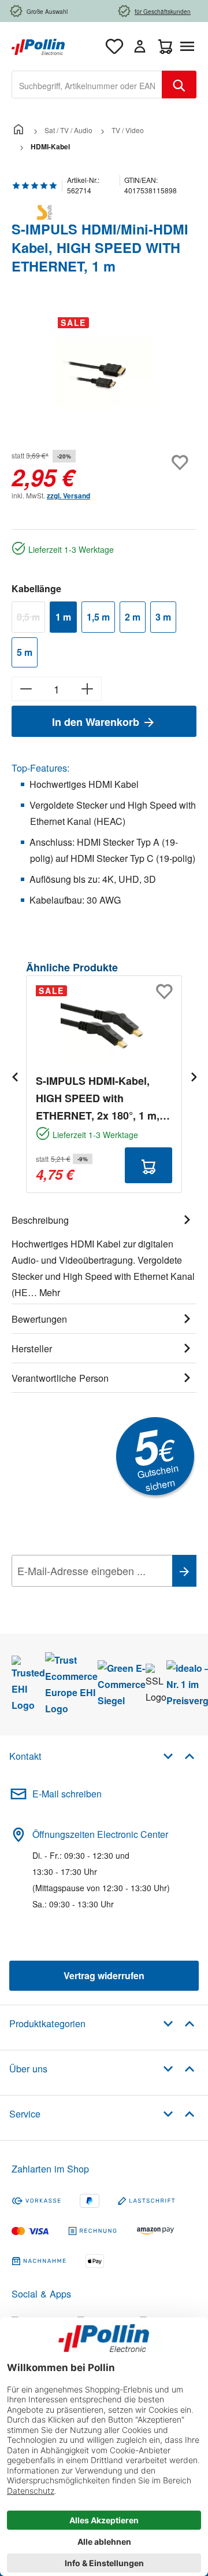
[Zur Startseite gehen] (38, 45)
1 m (63, 617)
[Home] (18, 130)
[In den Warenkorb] (148, 1165)
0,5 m (31, 619)
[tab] (104, 1254)
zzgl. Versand (68, 496)
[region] (104, 373)
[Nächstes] (194, 1076)
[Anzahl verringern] (26, 689)
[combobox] (87, 85)
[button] (179, 1755)
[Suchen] (179, 85)
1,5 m (98, 617)
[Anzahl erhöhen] (88, 689)
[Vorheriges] (14, 1076)
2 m (133, 617)
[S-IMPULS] (104, 212)
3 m (163, 617)
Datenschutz (86, 1597)
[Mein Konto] (140, 46)
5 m (25, 652)
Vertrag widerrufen (104, 1975)
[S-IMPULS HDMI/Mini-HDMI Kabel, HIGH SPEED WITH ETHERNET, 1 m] (104, 374)
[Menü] (190, 46)
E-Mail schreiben (67, 1794)
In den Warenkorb (97, 722)
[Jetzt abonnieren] (184, 1571)
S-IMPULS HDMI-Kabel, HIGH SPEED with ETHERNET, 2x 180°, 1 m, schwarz (98, 1099)
